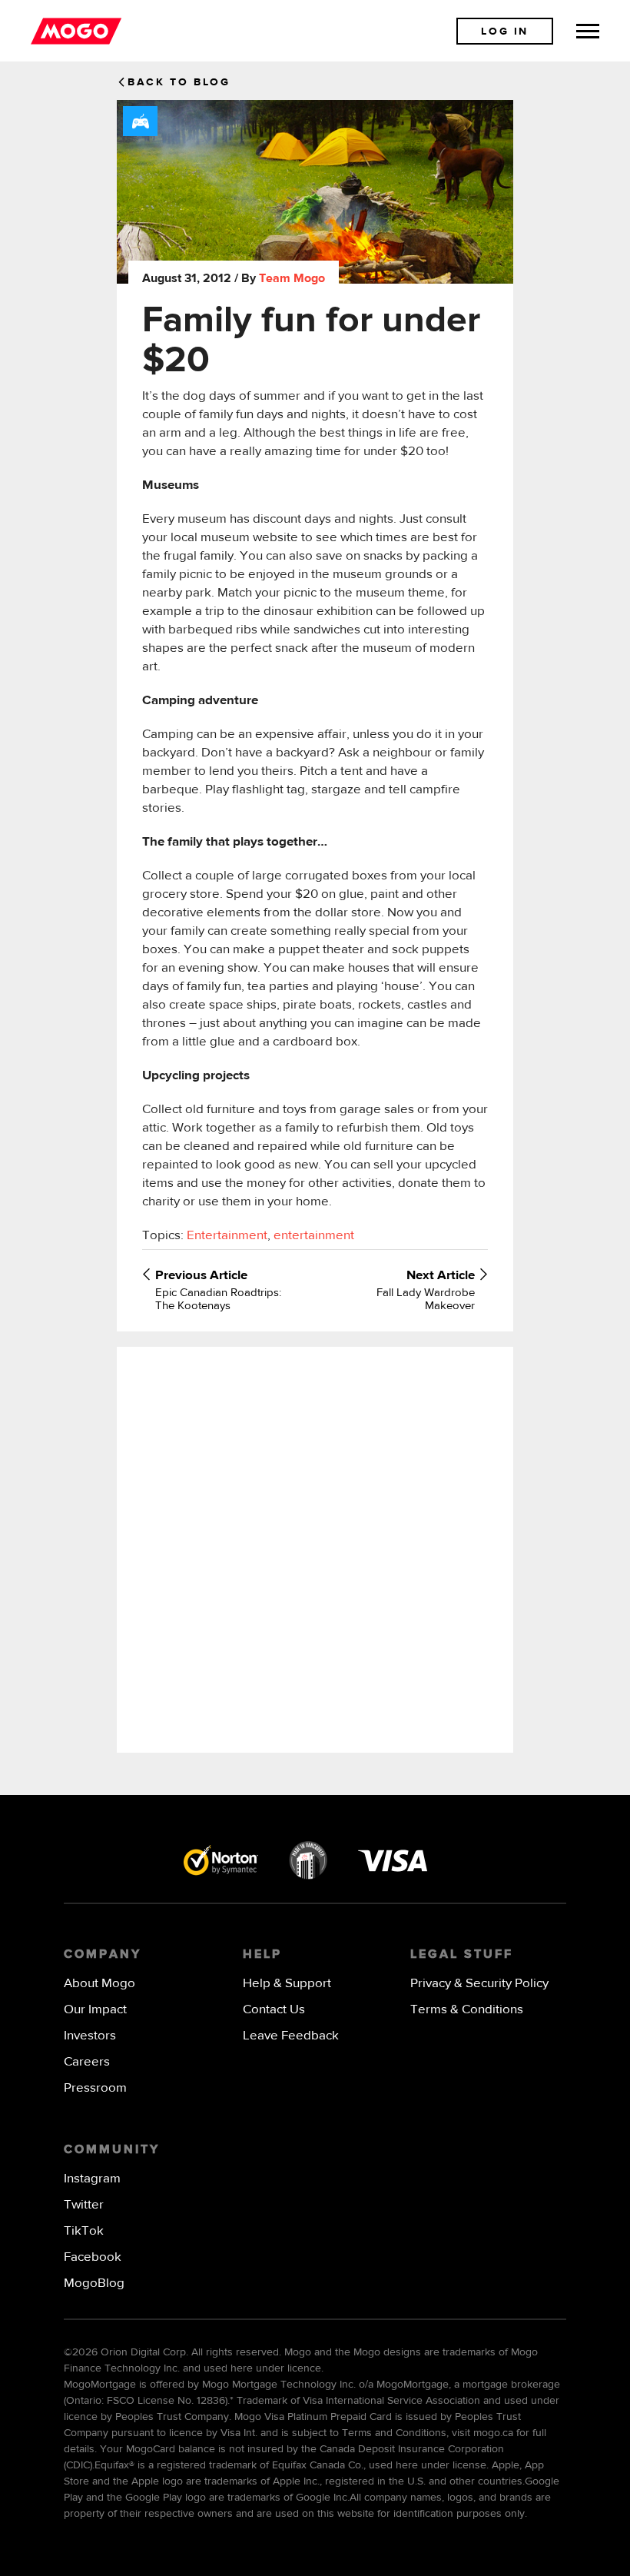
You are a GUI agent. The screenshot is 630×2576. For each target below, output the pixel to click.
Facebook (93, 2257)
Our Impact (95, 2010)
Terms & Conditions (467, 2010)
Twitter (84, 2205)
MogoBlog (94, 2283)
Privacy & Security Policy (479, 1984)
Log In (505, 32)
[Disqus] (315, 1548)
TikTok (84, 2231)
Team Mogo (292, 279)
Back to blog (179, 82)
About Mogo (99, 1984)
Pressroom (95, 2088)
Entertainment (227, 1236)
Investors (90, 2036)
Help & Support (287, 1984)
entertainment (314, 1236)
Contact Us (274, 2010)
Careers (87, 2062)
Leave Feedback (291, 2036)
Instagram (92, 2179)
